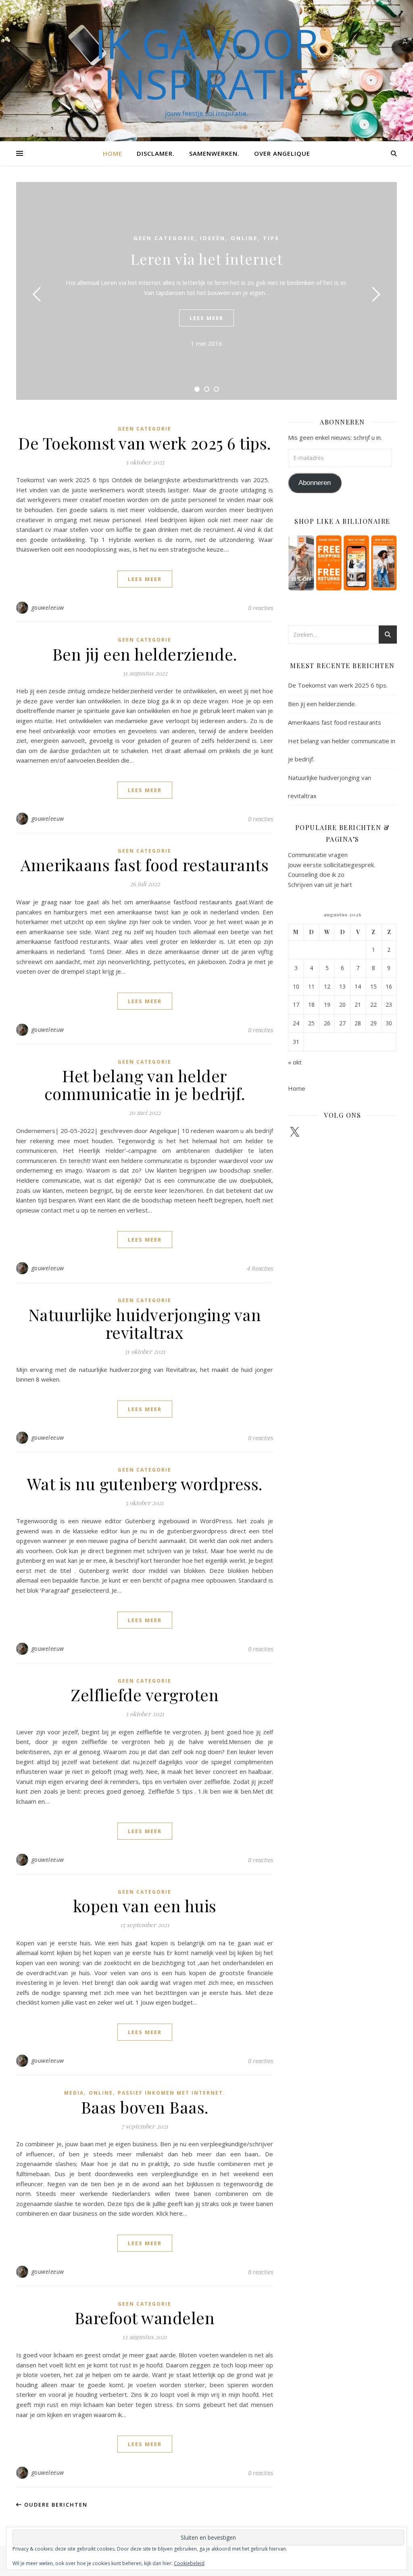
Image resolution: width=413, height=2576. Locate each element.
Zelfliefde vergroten (145, 1695)
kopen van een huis (145, 1906)
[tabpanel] (206, 291)
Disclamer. (156, 153)
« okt (295, 1062)
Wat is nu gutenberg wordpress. (145, 1483)
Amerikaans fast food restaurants (145, 865)
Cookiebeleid (189, 2563)
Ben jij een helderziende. (145, 654)
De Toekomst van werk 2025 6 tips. (145, 443)
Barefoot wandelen (145, 2318)
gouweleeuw (48, 607)
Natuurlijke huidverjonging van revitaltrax (145, 1323)
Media (74, 2093)
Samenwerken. (214, 153)
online (244, 238)
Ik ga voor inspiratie (207, 63)
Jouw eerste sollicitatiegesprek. (332, 865)
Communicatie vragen (318, 855)
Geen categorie (164, 238)
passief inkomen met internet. (172, 2093)
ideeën (213, 238)
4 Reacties (260, 1268)
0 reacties (261, 608)
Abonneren (315, 483)
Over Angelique (282, 153)
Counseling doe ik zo (316, 874)
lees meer (206, 318)
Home (113, 153)
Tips (271, 238)
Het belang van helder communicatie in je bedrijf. (145, 1084)
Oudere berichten (55, 2505)
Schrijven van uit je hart (320, 884)
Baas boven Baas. (145, 2107)
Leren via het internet (207, 259)
